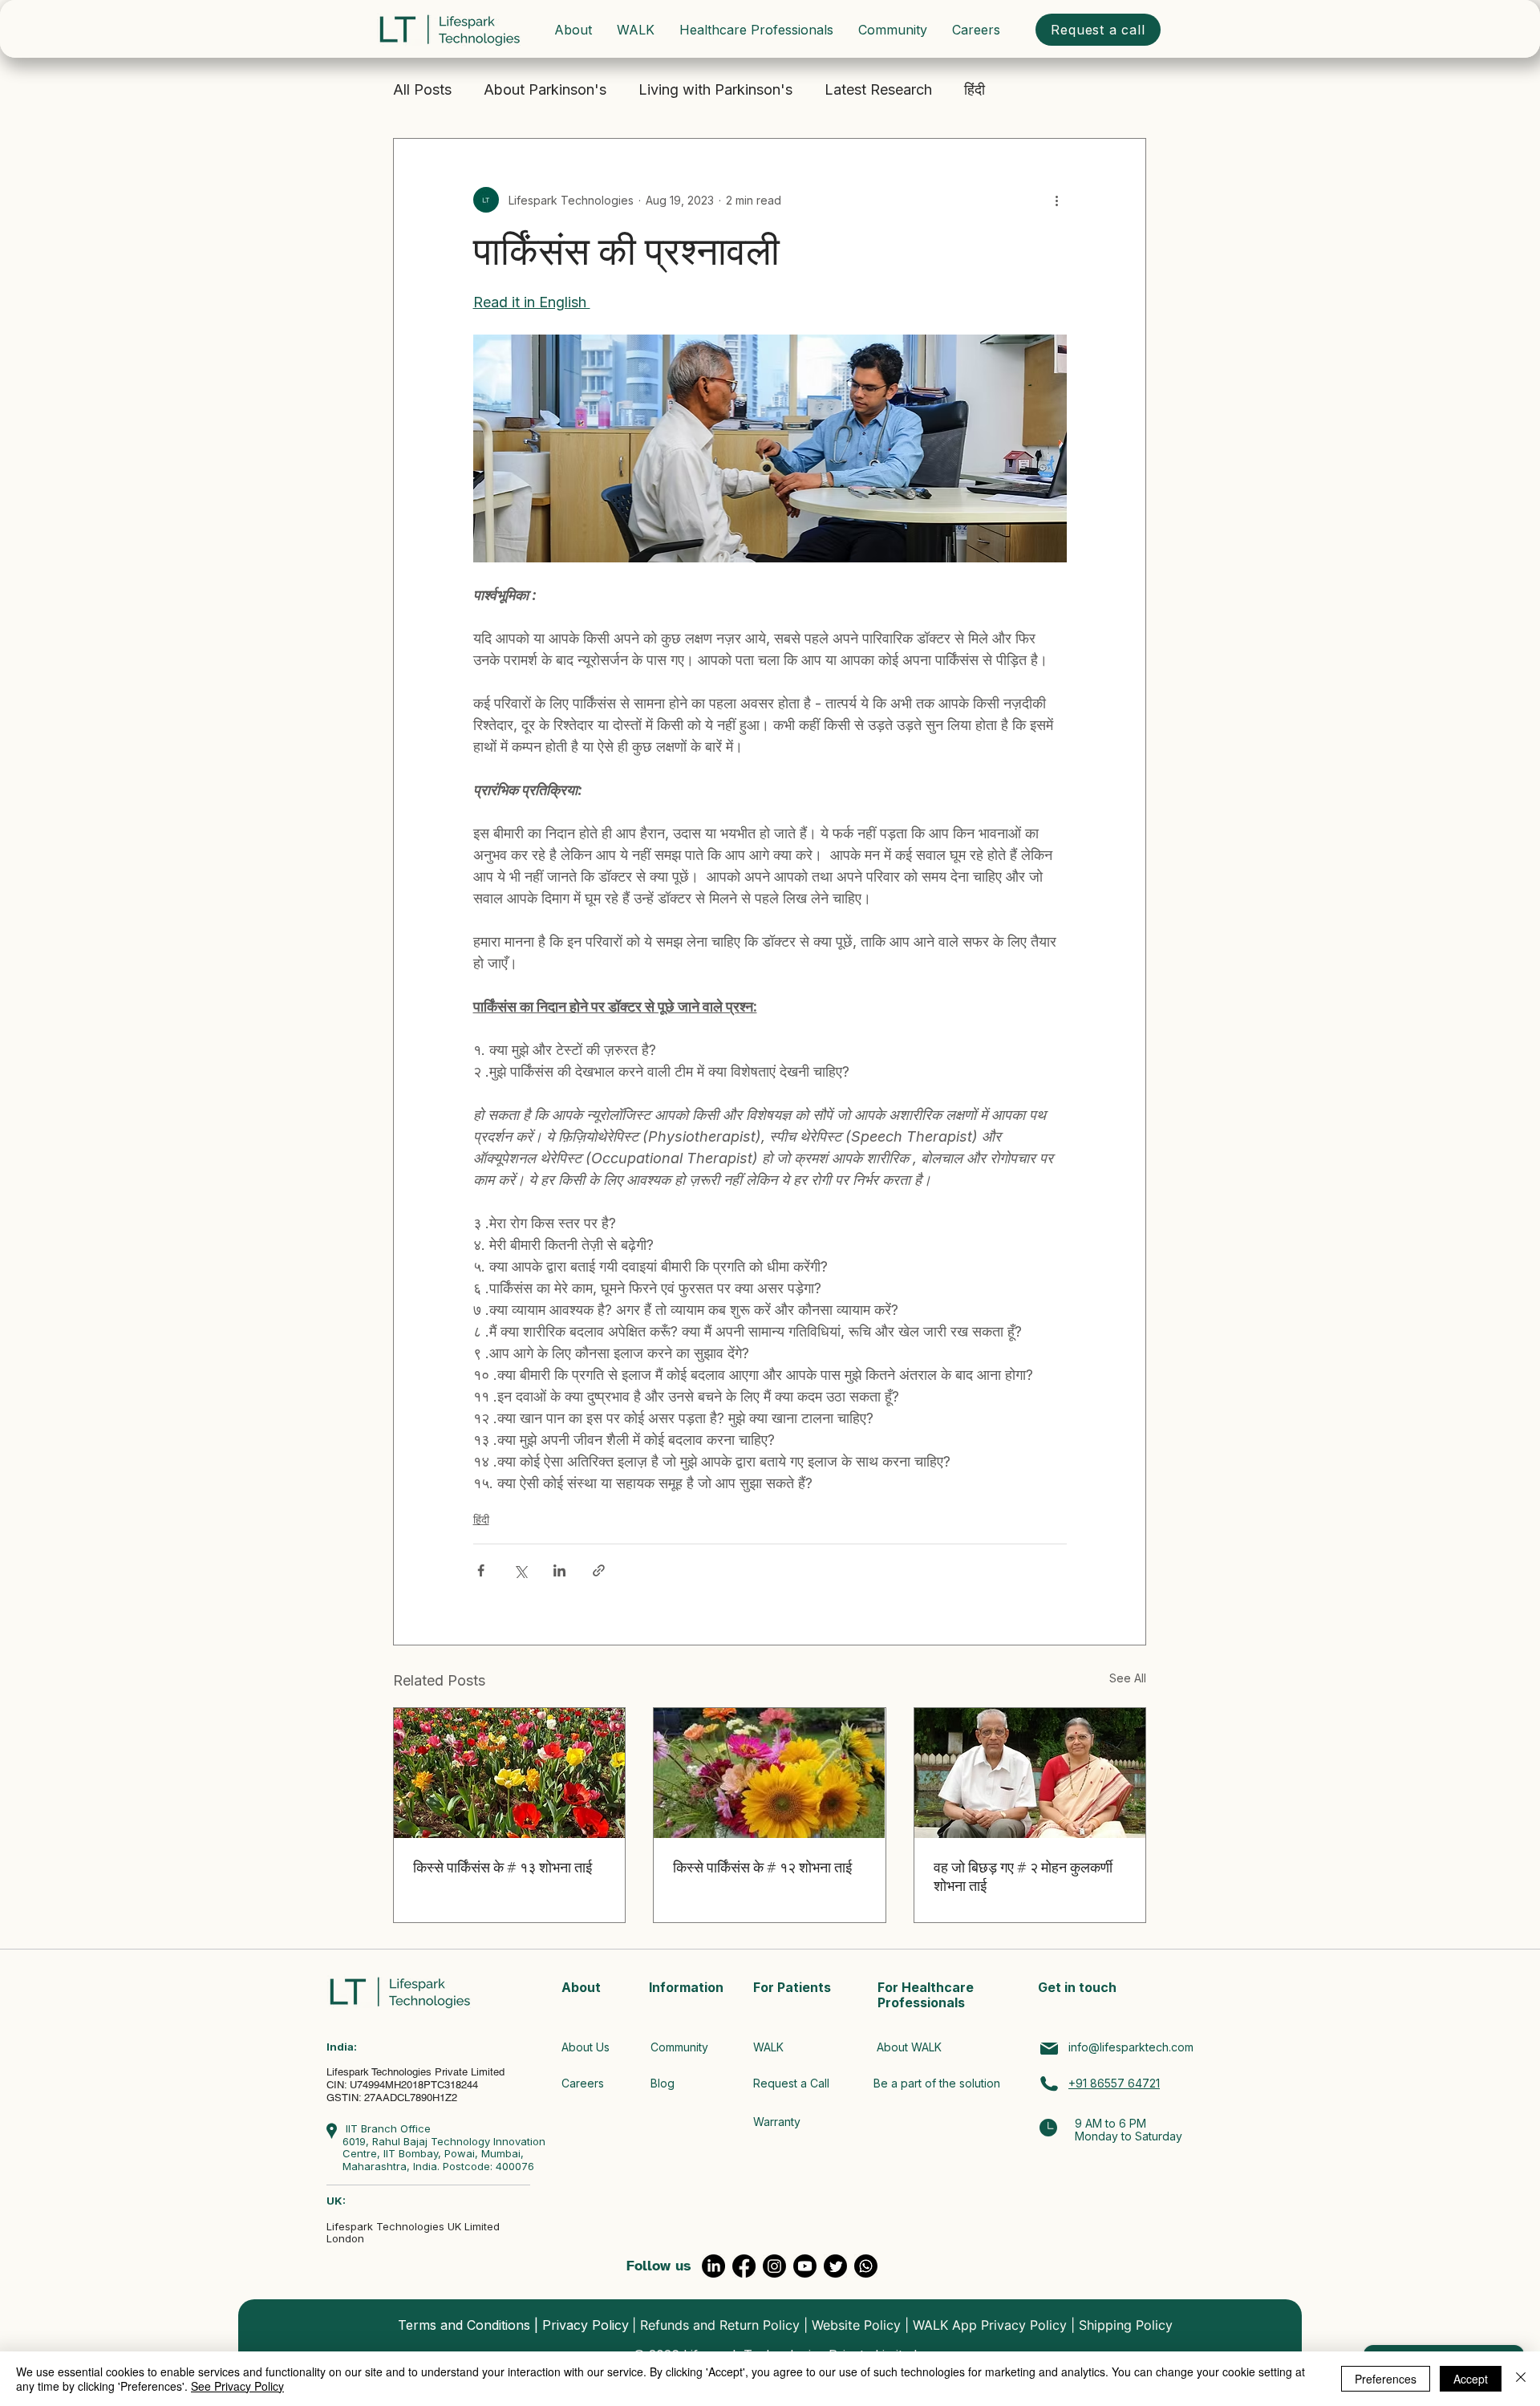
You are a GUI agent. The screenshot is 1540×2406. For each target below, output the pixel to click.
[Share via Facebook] (481, 1570)
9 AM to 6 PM (1110, 2123)
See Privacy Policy (237, 2386)
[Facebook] (744, 2266)
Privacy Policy (586, 2325)
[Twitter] (835, 2266)
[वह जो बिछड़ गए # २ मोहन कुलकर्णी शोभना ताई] (1030, 1773)
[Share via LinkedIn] (559, 1570)
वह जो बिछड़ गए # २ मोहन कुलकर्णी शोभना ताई (1023, 1877)
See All (1128, 1678)
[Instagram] (774, 2266)
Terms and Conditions (464, 2325)
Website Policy (856, 2325)
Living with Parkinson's (715, 89)
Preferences (1386, 2379)
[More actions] (1057, 200)
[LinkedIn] (713, 2266)
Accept (1471, 2379)
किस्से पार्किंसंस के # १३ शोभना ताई (503, 1867)
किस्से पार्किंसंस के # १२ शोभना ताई (762, 1867)
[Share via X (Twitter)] (520, 1570)
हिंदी (975, 89)
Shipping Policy (1126, 2325)
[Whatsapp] (866, 2266)
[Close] (1521, 2379)
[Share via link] (599, 1570)
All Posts (422, 89)
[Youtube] (805, 2266)
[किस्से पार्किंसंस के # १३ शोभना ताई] (509, 1773)
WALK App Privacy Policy (990, 2325)
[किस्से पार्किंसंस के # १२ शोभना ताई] (769, 1773)
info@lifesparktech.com (1131, 2047)
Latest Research (878, 89)
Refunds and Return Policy (720, 2325)
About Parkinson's (545, 89)
